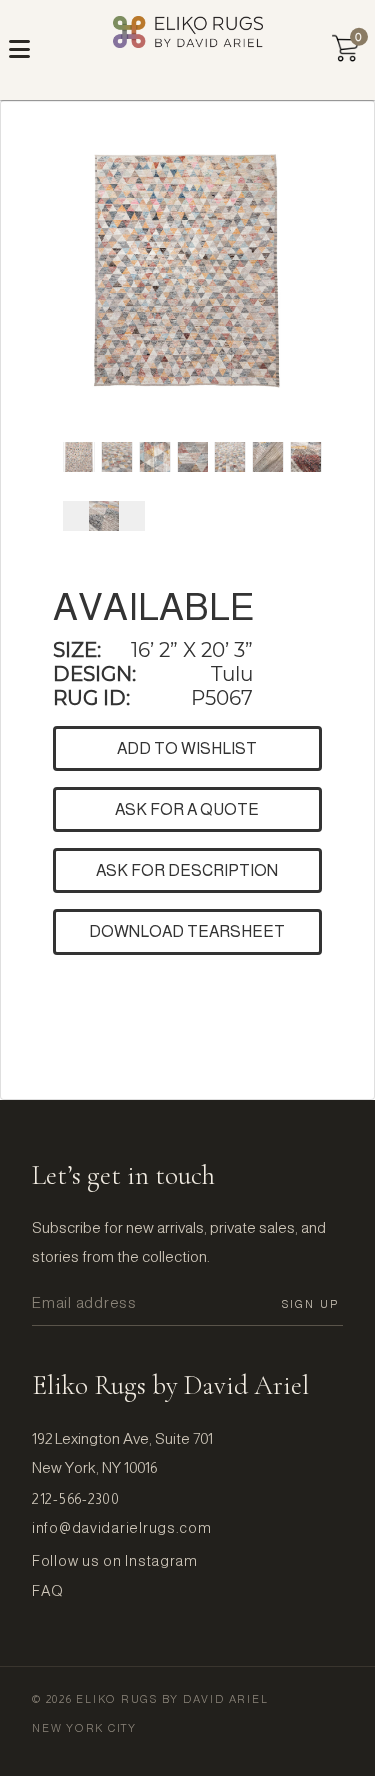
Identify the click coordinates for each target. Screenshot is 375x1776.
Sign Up (310, 1304)
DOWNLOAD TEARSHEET (187, 931)
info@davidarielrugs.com (122, 1528)
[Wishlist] (345, 48)
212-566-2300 (76, 1499)
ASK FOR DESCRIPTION (187, 870)
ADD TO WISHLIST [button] (187, 748)
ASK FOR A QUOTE (187, 809)
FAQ (48, 1591)
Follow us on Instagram (115, 1561)
